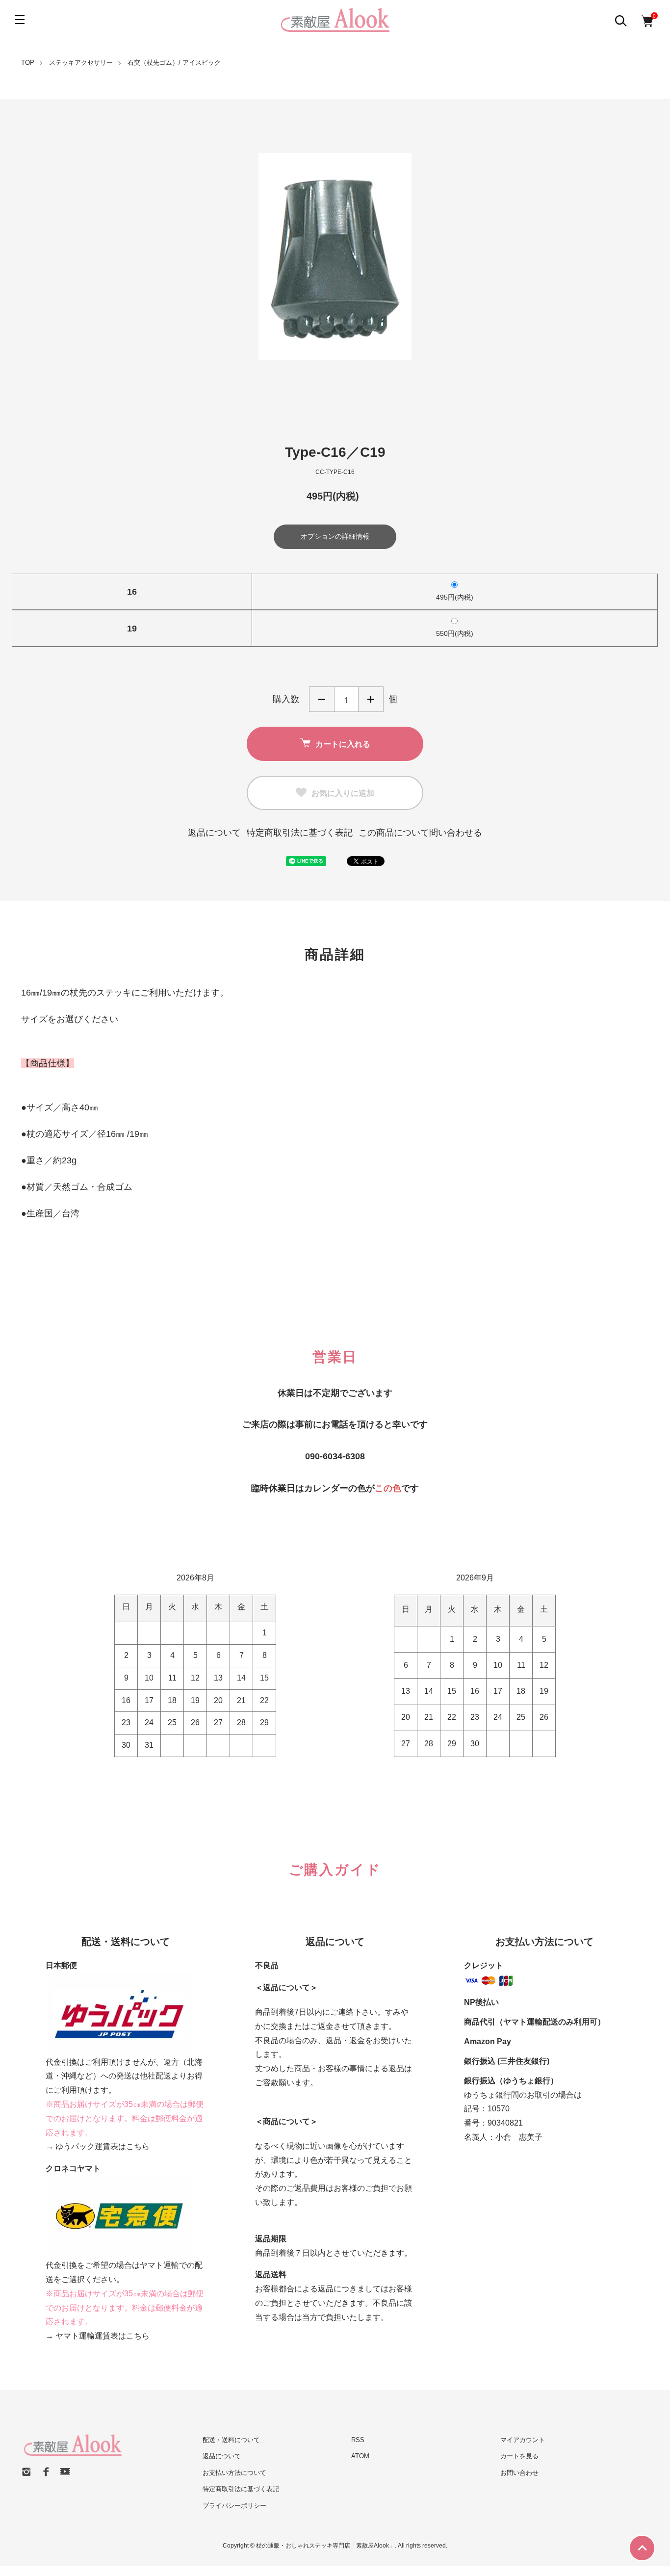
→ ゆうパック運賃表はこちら (98, 2146)
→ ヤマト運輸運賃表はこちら (98, 2336)
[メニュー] (20, 20)
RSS (358, 2440)
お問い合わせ (519, 2473)
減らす (322, 699)
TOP (28, 63)
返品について (214, 833)
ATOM (360, 2456)
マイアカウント (523, 2440)
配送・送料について (231, 2440)
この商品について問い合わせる (420, 833)
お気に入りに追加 (343, 793)
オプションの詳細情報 (335, 536)
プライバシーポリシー (234, 2506)
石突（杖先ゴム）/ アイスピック (174, 63)
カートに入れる (343, 744)
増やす (371, 699)
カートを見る (519, 2456)
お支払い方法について (234, 2473)
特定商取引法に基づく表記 (300, 833)
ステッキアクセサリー (81, 63)
